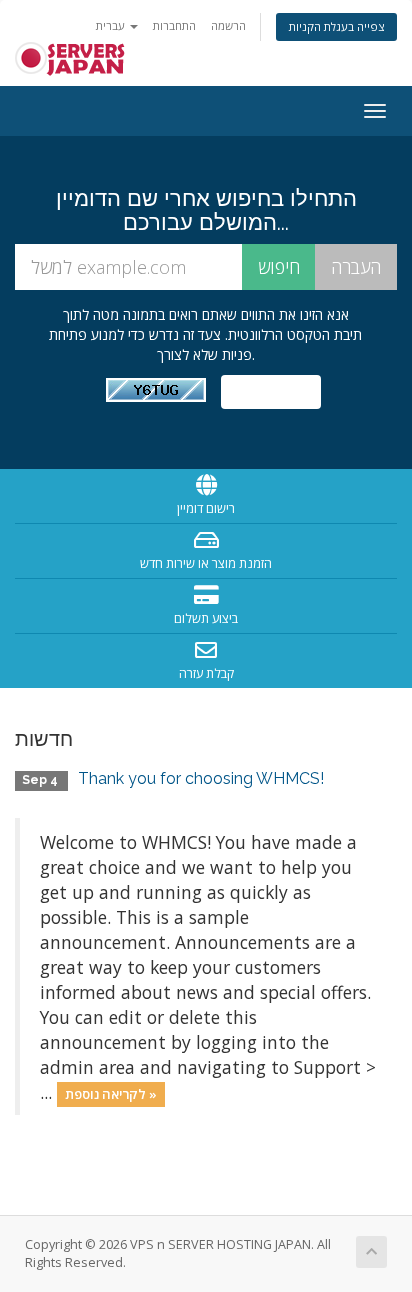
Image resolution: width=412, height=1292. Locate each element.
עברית (112, 25)
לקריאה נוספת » (111, 1094)
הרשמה (228, 25)
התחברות (174, 25)
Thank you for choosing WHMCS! (201, 778)
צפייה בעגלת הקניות (336, 26)
